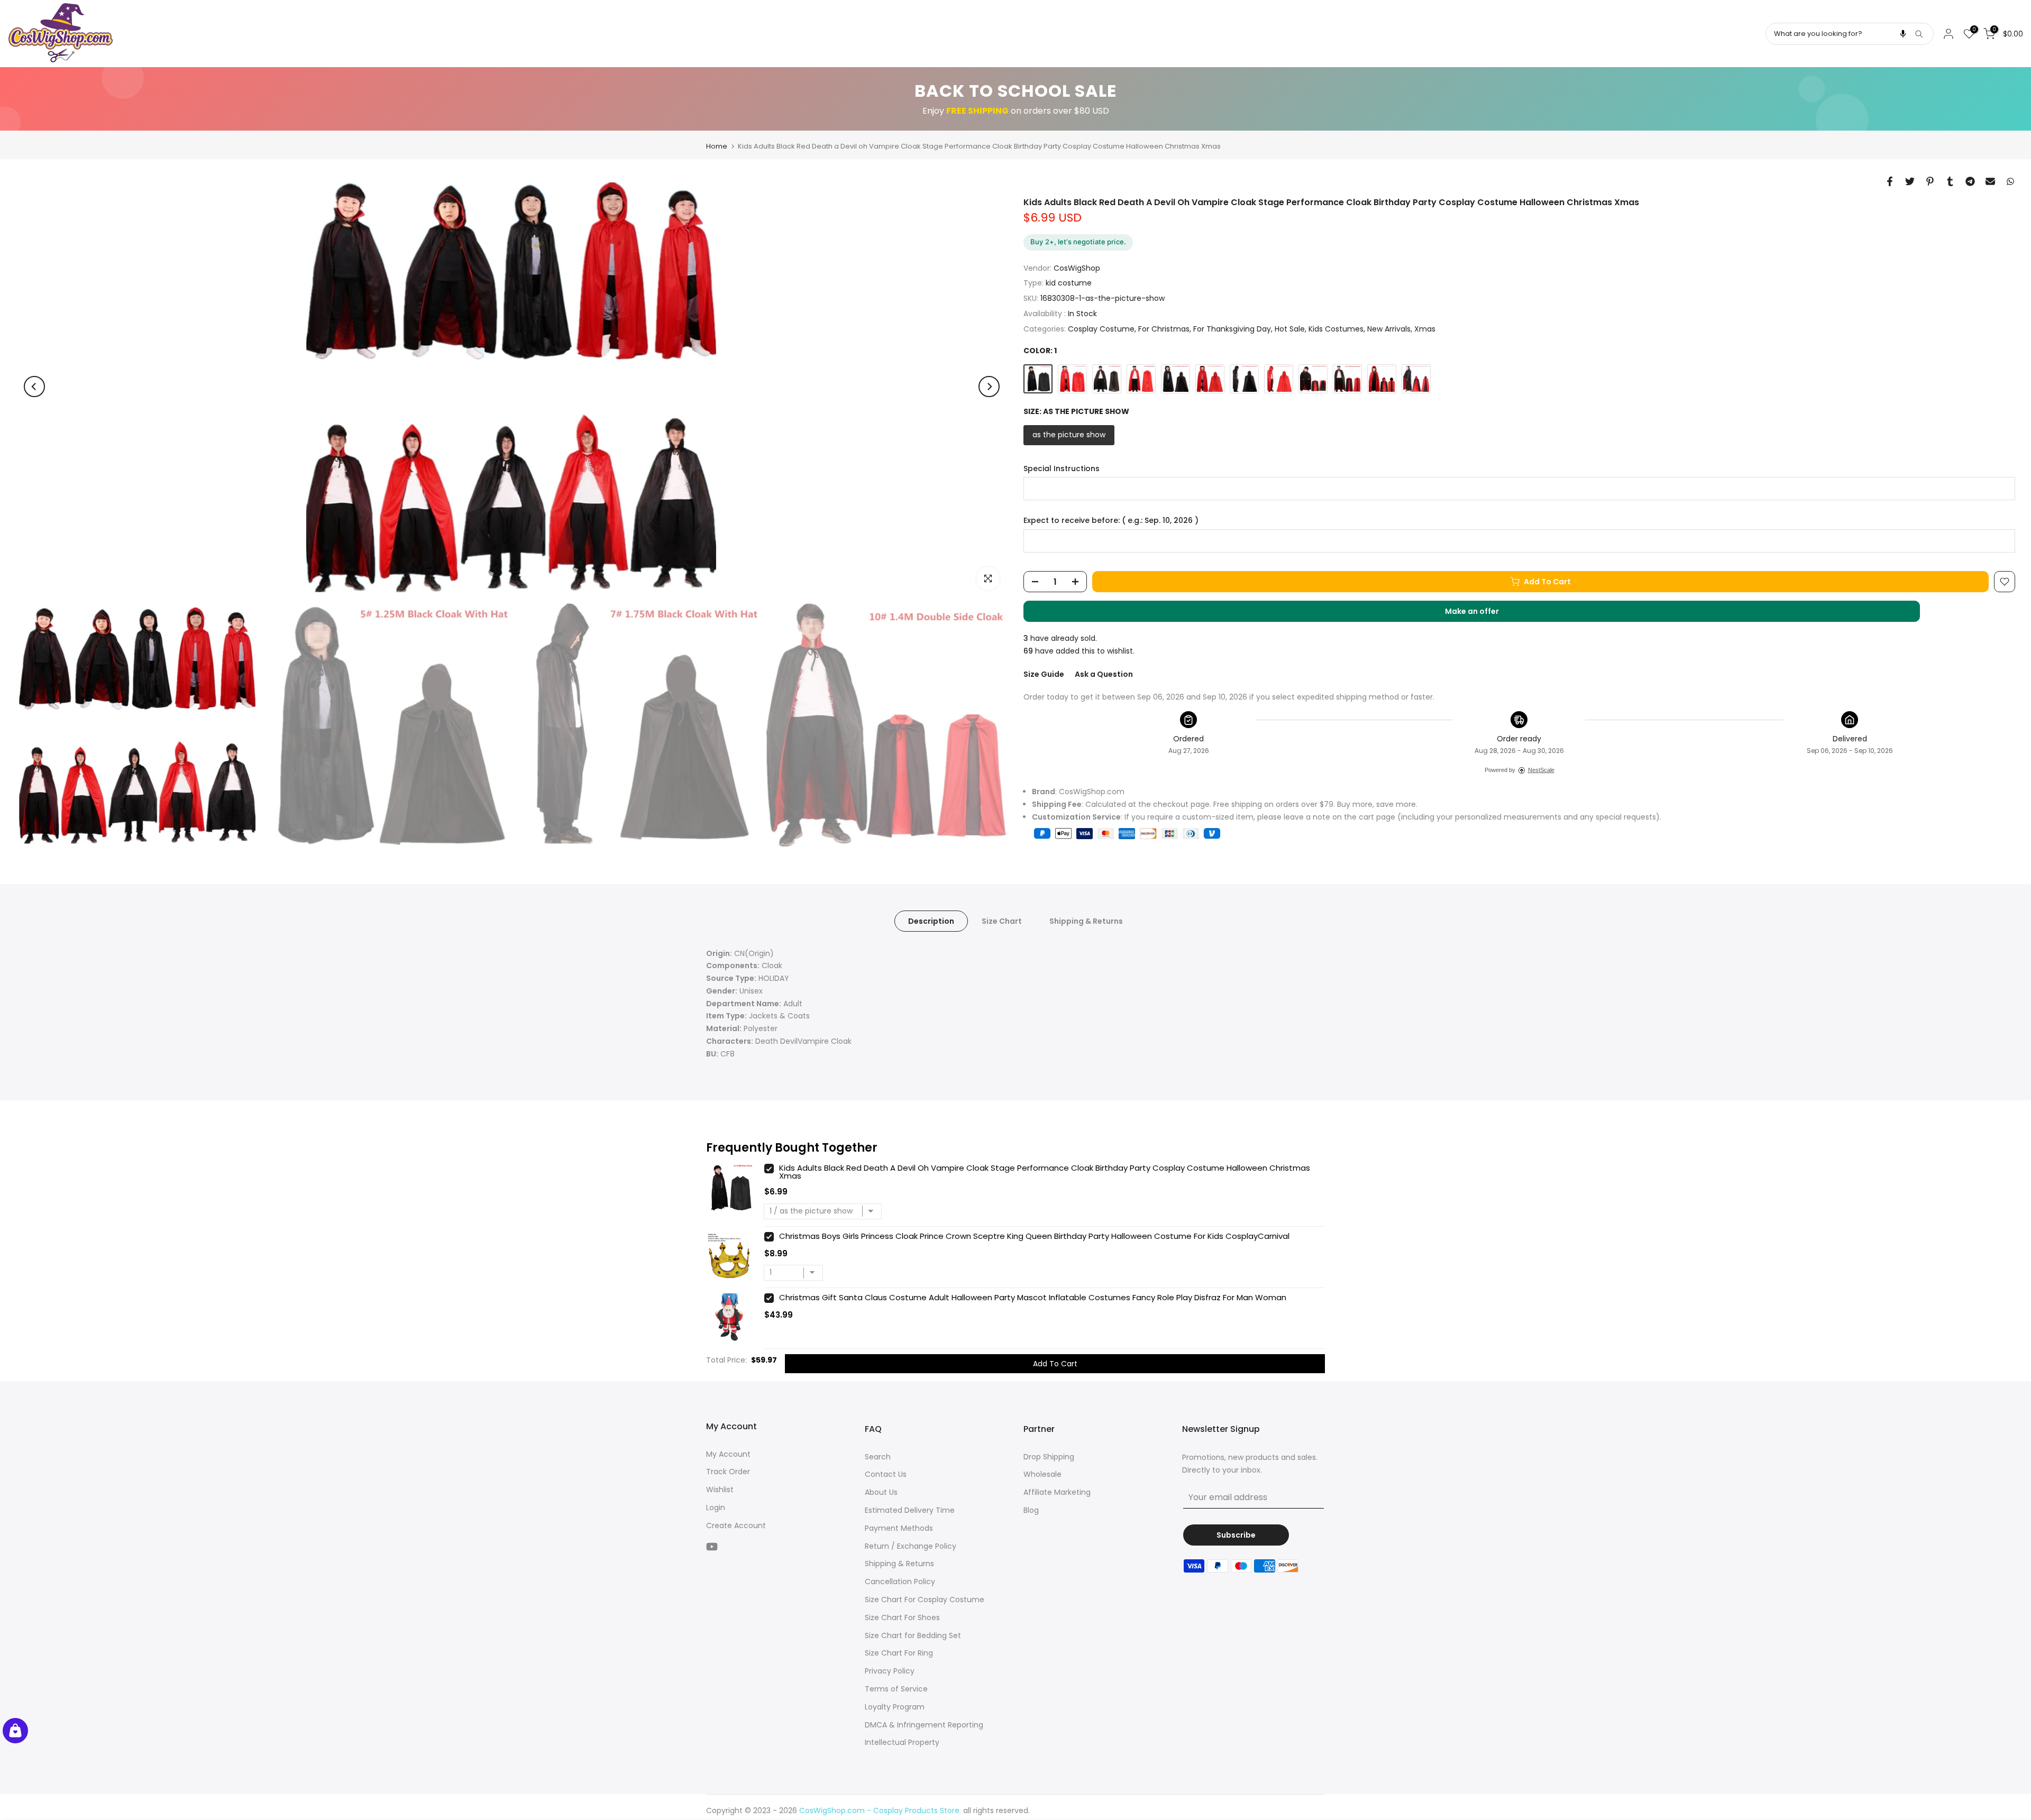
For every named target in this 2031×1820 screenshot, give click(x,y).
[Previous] (34, 387)
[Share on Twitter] (1910, 181)
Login (716, 1508)
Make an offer (1483, 614)
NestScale (1541, 770)
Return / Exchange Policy (911, 1546)
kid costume (1069, 283)
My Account (728, 1454)
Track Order (728, 1472)
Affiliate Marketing (1057, 1492)
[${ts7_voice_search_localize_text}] (1903, 34)
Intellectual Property (902, 1742)
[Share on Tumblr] (1950, 181)
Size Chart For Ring (899, 1653)
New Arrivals (1389, 329)
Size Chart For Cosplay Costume (925, 1600)
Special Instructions (1062, 469)
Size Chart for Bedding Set (913, 1635)
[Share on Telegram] (1970, 181)
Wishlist (720, 1490)
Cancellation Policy (900, 1582)
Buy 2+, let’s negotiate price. (1078, 242)
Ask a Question (1104, 674)
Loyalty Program (895, 1707)
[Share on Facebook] (1890, 181)
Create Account (736, 1525)
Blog (1031, 1510)
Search (878, 1457)
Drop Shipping (1049, 1457)
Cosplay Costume (1101, 329)
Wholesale (1042, 1474)
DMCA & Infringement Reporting (924, 1725)
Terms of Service (896, 1689)
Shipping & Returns (1086, 921)
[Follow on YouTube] (712, 1547)
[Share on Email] (1990, 181)
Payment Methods (899, 1528)
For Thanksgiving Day (1232, 329)
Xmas (1425, 329)
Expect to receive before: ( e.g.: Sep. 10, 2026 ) (1111, 521)
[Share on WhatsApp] (2010, 181)
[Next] (989, 387)
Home (717, 146)
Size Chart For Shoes (902, 1617)
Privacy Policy (890, 1671)
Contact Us (886, 1474)
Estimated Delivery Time (910, 1510)
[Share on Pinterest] (1930, 181)
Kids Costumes (1336, 329)
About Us (881, 1492)
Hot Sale (1290, 329)
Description (931, 921)
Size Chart (1002, 921)
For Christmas (1164, 329)
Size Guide (1044, 674)
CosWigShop (1077, 268)
